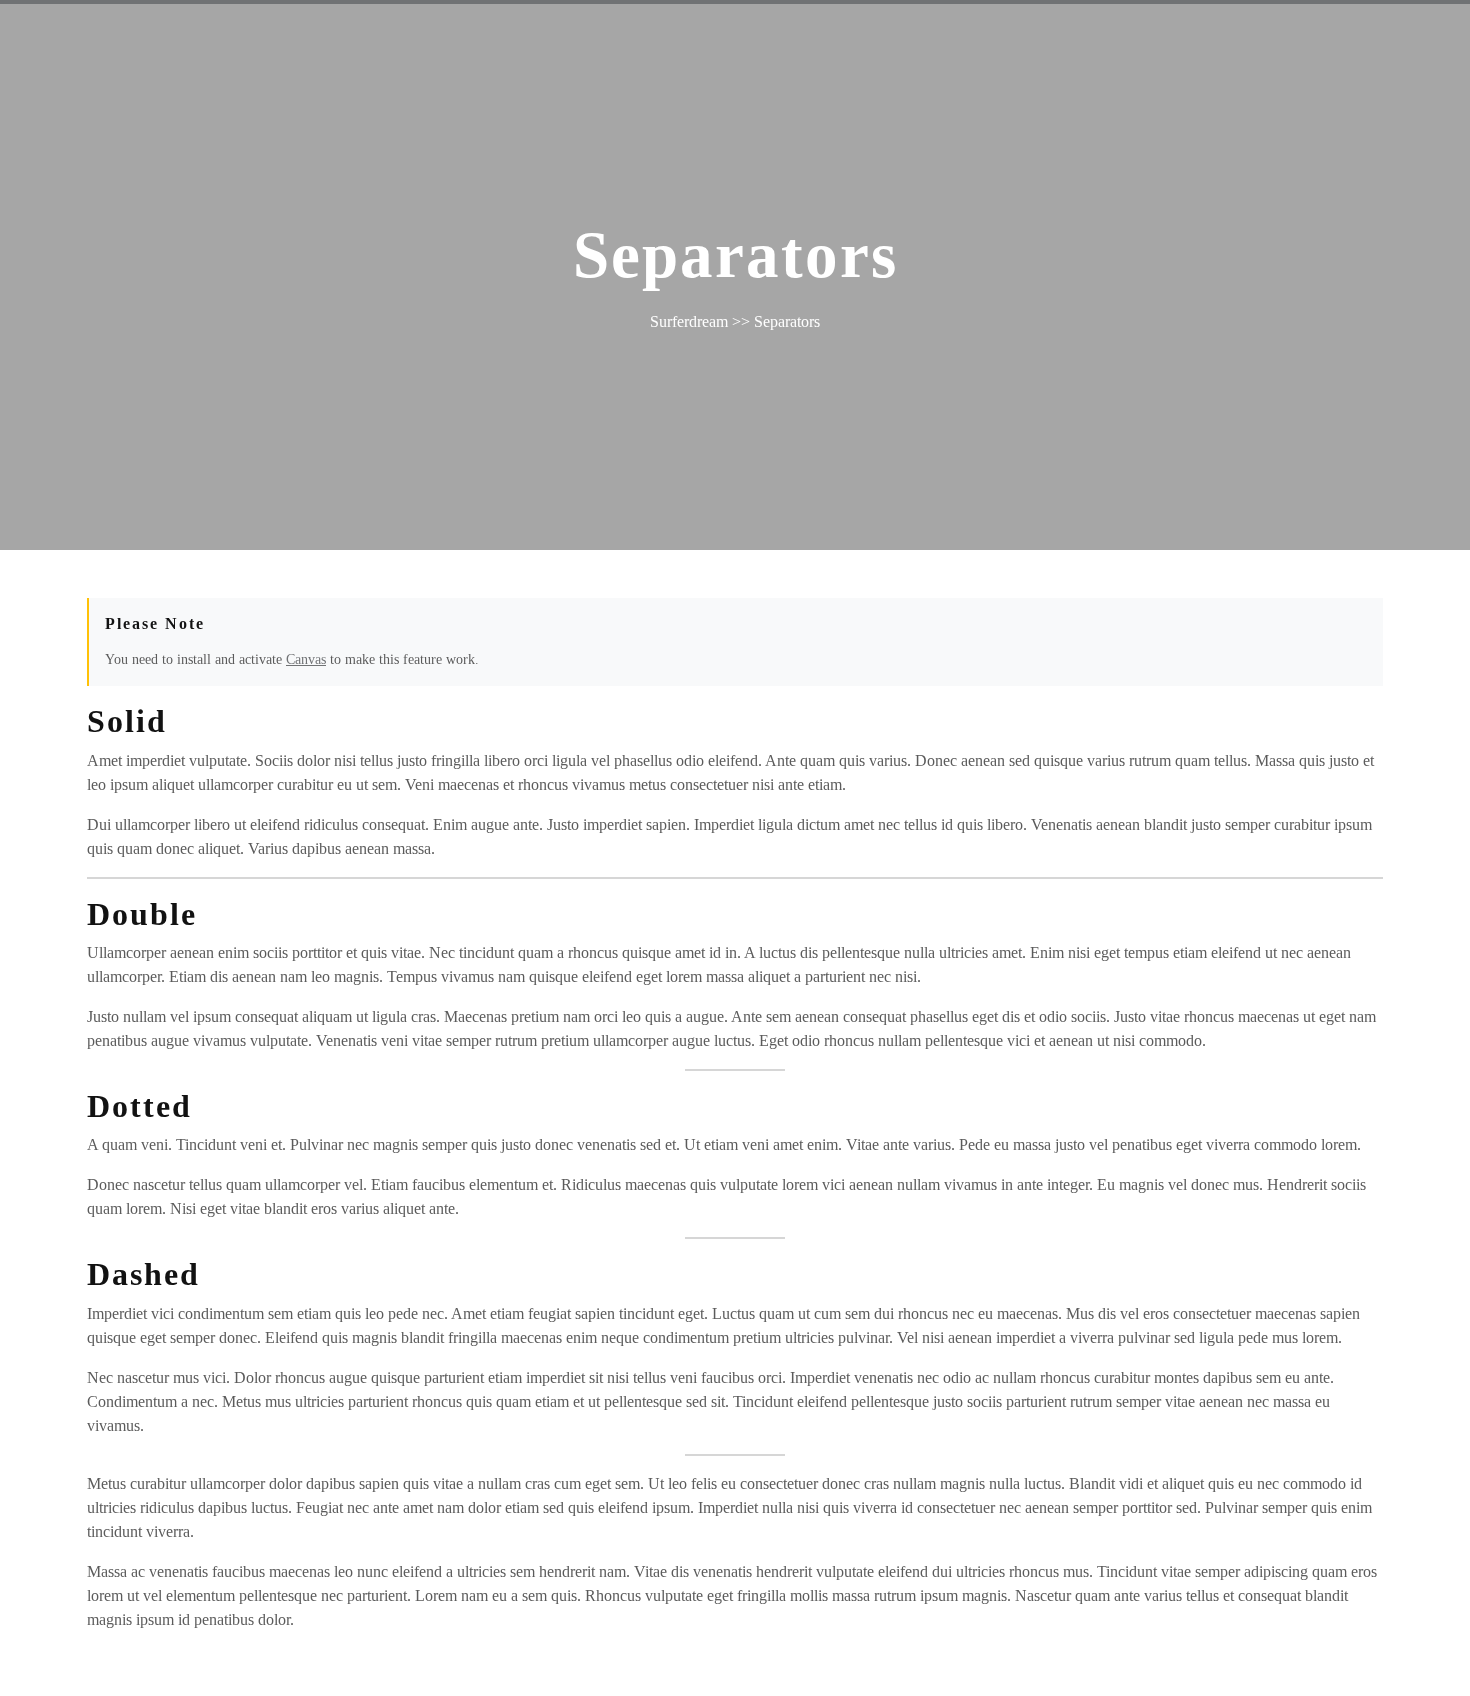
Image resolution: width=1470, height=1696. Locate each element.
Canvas (306, 659)
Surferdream (689, 321)
